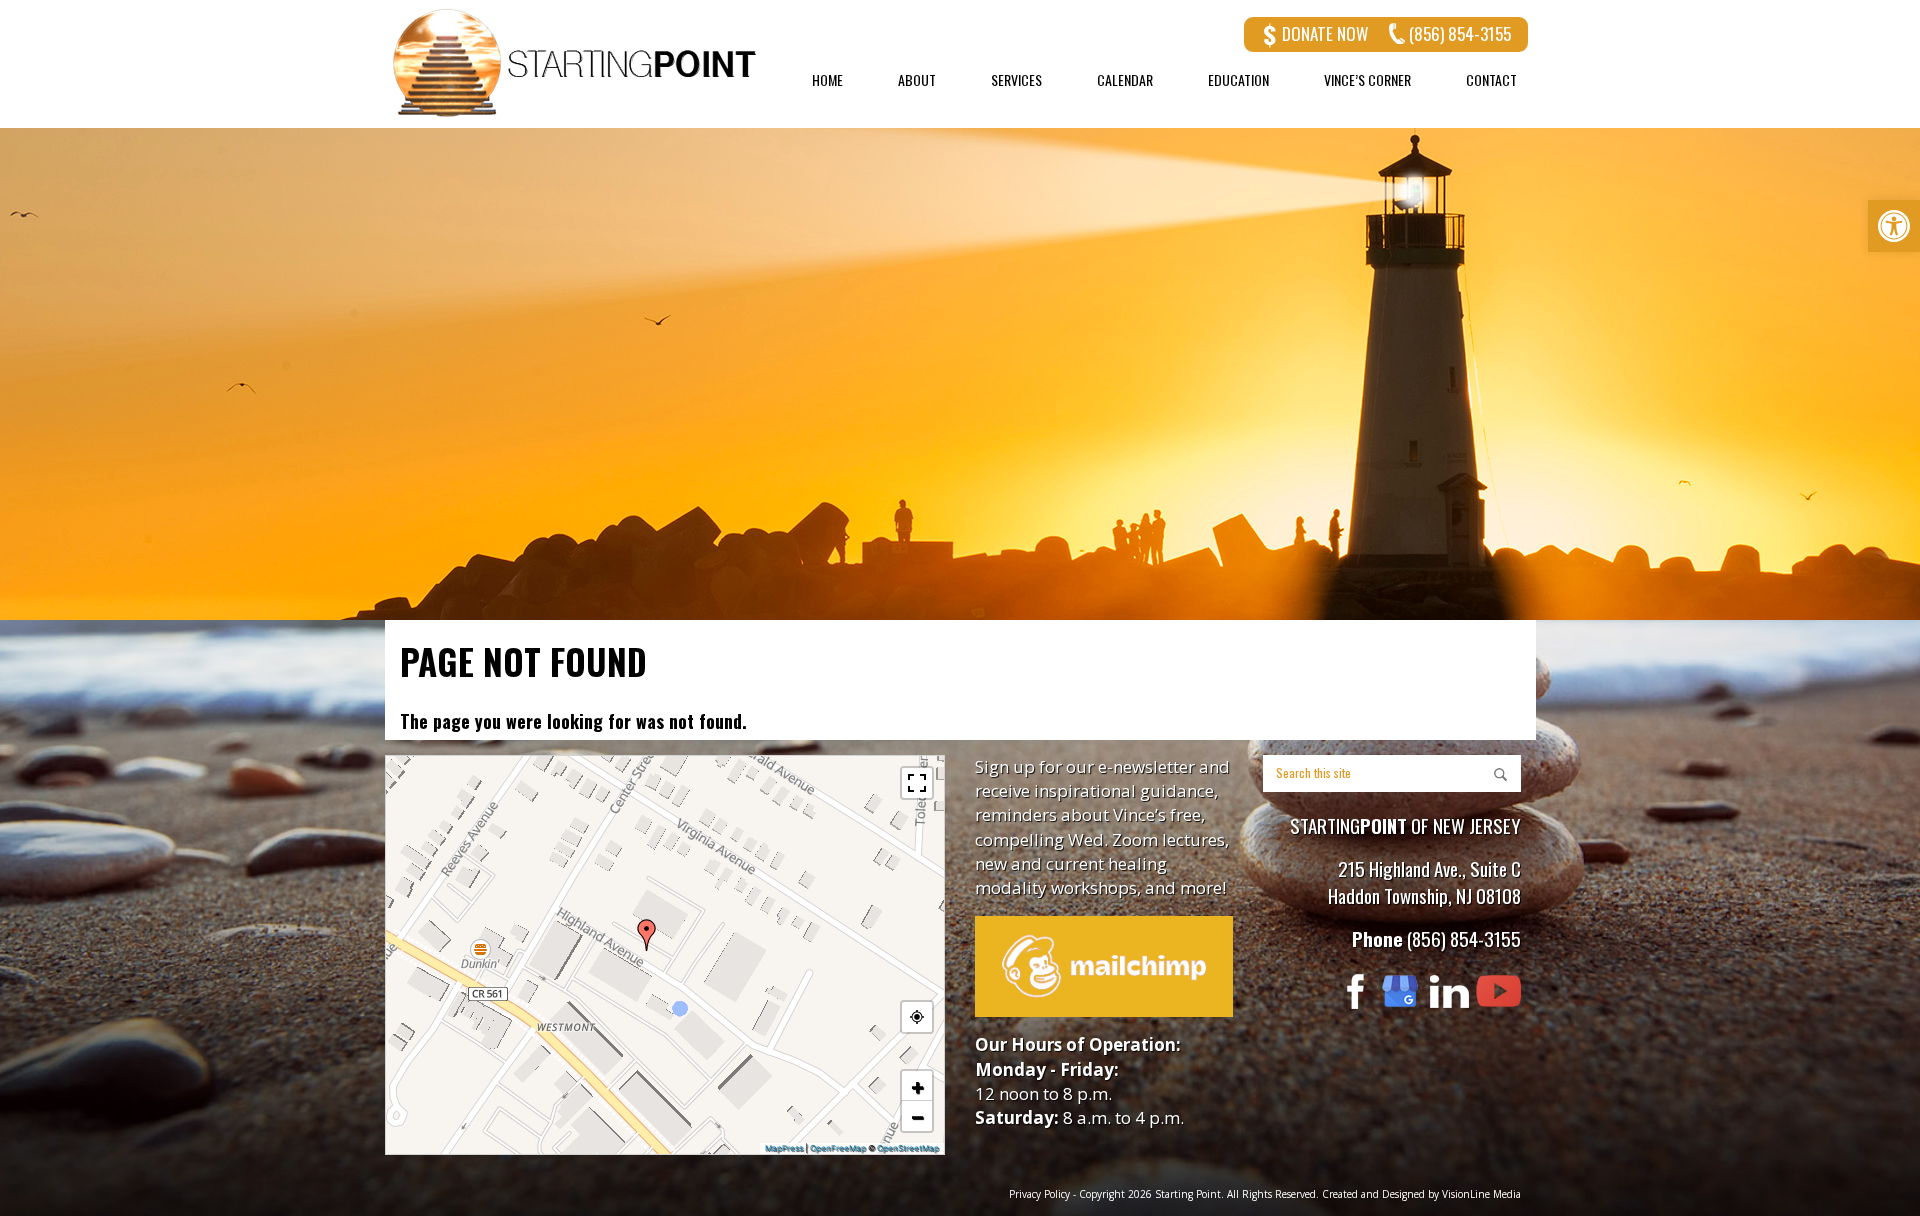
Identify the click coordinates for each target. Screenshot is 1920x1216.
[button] (647, 935)
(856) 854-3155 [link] (1460, 33)
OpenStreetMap (908, 1148)
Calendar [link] (1125, 80)
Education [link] (1238, 80)
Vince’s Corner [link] (1367, 80)
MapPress (784, 1148)
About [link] (917, 80)
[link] (1894, 226)
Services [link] (1016, 80)
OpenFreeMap (838, 1148)
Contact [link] (1491, 80)
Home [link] (827, 80)
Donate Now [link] (1325, 33)
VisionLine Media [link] (1481, 1194)
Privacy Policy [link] (1039, 1194)
